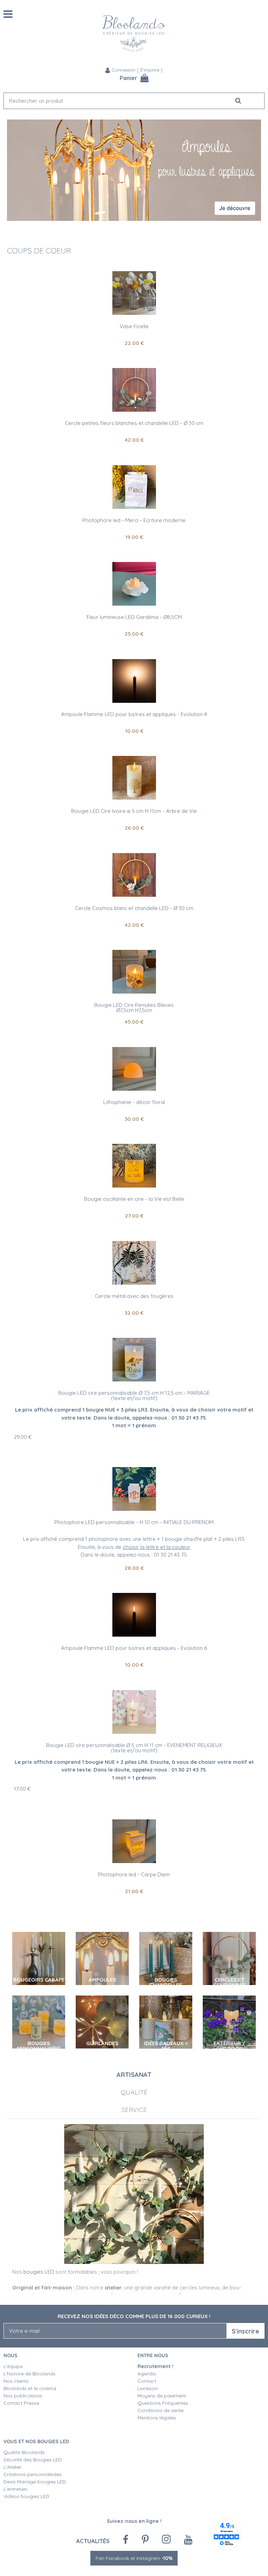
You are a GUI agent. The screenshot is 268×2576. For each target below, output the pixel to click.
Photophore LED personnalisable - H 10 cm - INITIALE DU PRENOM (134, 1522)
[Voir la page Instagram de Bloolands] (166, 2539)
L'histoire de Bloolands (29, 2374)
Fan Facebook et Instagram (134, 2558)
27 (134, 1216)
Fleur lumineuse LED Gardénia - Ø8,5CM (134, 617)
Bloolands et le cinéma (30, 2388)
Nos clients (16, 2381)
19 (134, 537)
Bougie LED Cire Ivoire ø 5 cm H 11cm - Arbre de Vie (134, 811)
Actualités (93, 2541)
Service (134, 2110)
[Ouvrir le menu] (8, 14)
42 (134, 440)
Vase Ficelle (134, 326)
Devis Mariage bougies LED (35, 2482)
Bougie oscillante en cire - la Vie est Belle (134, 1199)
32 (134, 1313)
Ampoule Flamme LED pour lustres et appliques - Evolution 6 (134, 1648)
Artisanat (134, 2075)
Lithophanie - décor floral (134, 1102)
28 (134, 1568)
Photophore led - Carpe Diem (134, 1874)
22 (134, 343)
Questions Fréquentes (163, 2403)
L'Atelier (12, 2467)
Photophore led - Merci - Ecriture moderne (134, 520)
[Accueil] (134, 33)
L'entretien (15, 2489)
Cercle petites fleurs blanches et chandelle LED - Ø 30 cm (134, 423)
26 (134, 828)
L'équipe (13, 2366)
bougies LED (39, 2272)
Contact (147, 2381)
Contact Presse (21, 2403)
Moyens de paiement (162, 2396)
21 (134, 1891)
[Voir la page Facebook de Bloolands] (126, 2540)
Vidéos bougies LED (26, 2496)
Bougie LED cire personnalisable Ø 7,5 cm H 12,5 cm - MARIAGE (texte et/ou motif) (134, 1395)
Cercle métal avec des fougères (134, 1296)
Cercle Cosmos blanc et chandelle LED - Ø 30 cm (134, 908)
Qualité (134, 2092)
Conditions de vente (161, 2410)
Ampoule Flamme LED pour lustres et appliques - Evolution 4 (134, 714)
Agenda (147, 2374)
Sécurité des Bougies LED (33, 2460)
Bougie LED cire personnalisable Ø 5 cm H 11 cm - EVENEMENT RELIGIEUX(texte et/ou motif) (134, 1748)
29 (23, 1437)
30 (134, 1119)
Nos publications (23, 2396)
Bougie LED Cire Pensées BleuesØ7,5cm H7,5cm (134, 1008)
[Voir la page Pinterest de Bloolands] (145, 2540)
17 (23, 1789)
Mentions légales (157, 2418)
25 (134, 634)
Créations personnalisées (33, 2474)
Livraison (148, 2388)
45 (134, 1022)
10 (134, 731)
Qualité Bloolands (24, 2452)
